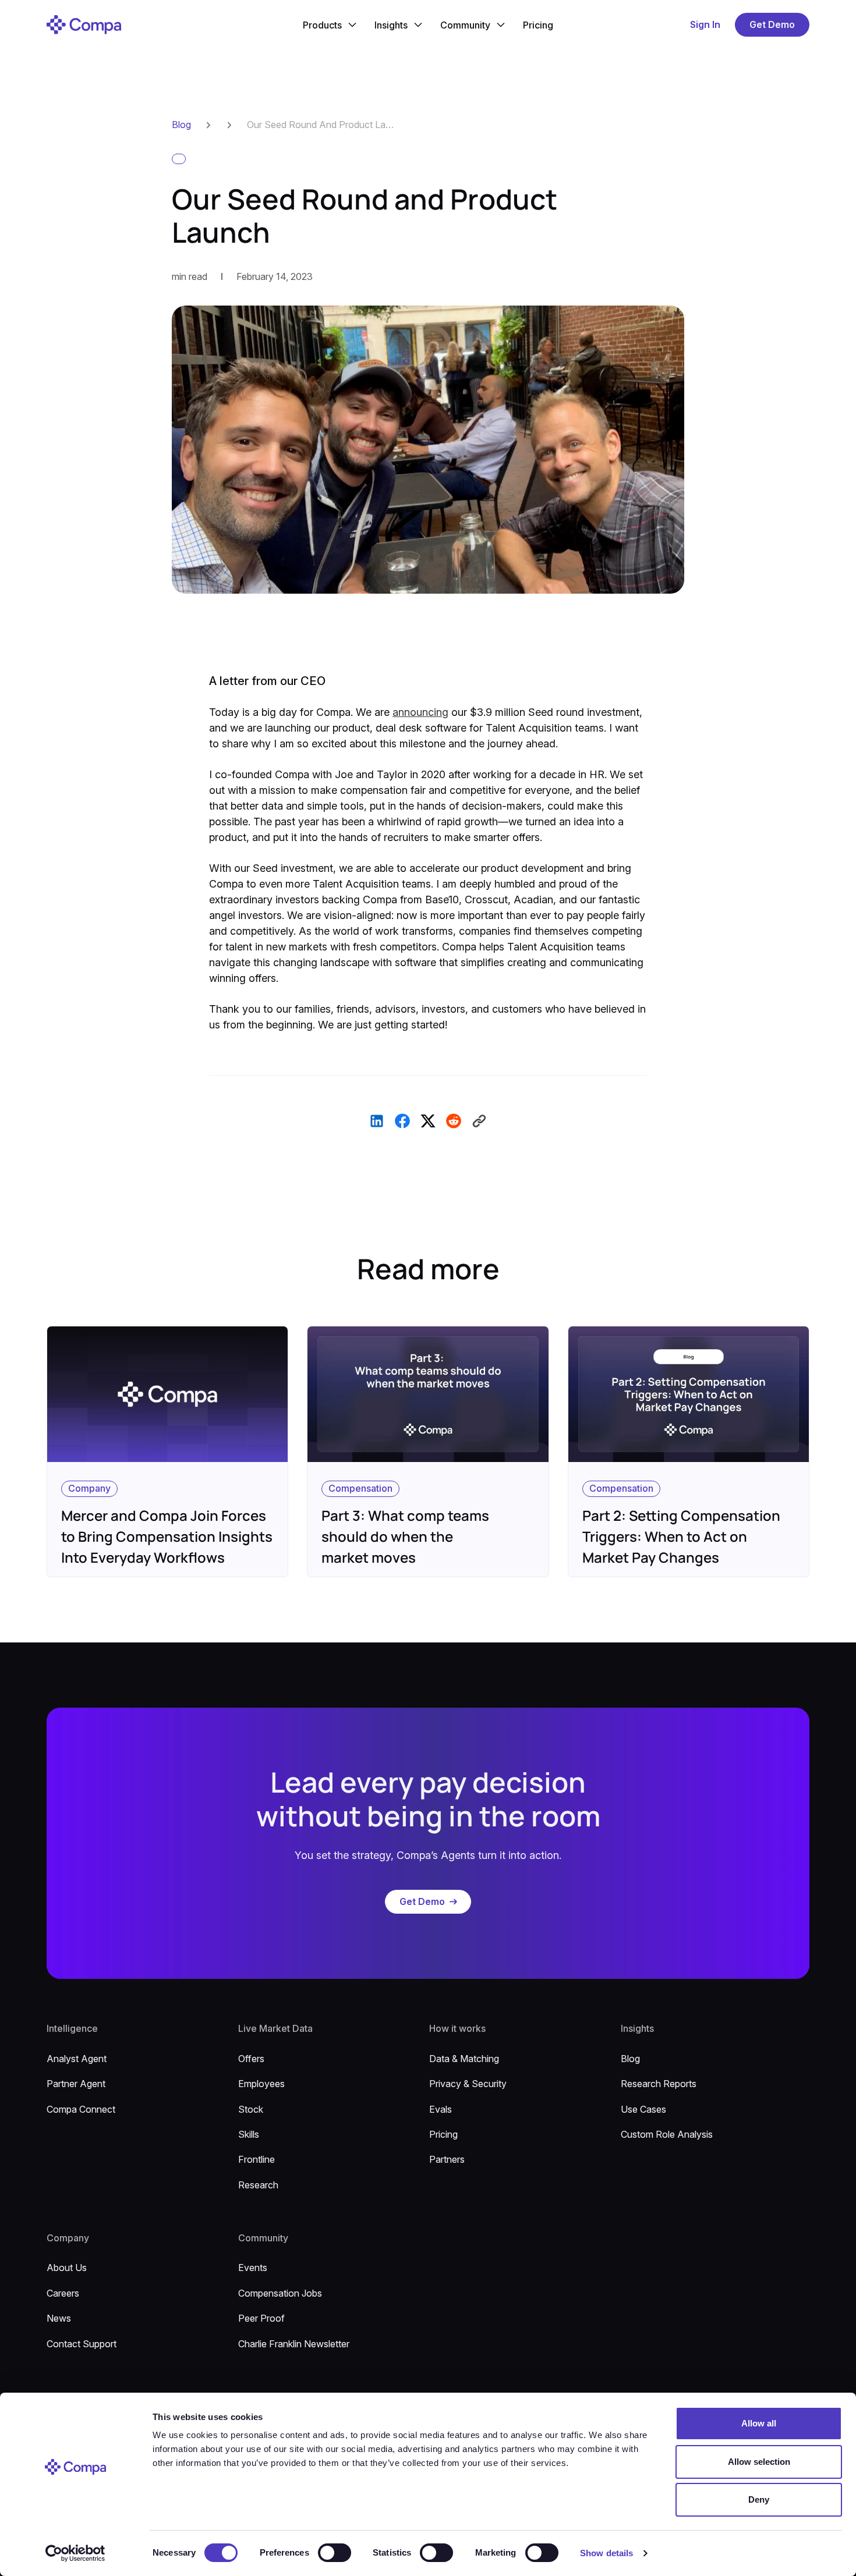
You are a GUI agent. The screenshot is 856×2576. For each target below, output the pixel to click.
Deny (759, 2499)
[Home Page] (84, 25)
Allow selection (759, 2462)
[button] (329, 25)
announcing (420, 712)
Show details (606, 2553)
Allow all (759, 2423)
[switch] (335, 2553)
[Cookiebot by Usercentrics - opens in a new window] (75, 2553)
